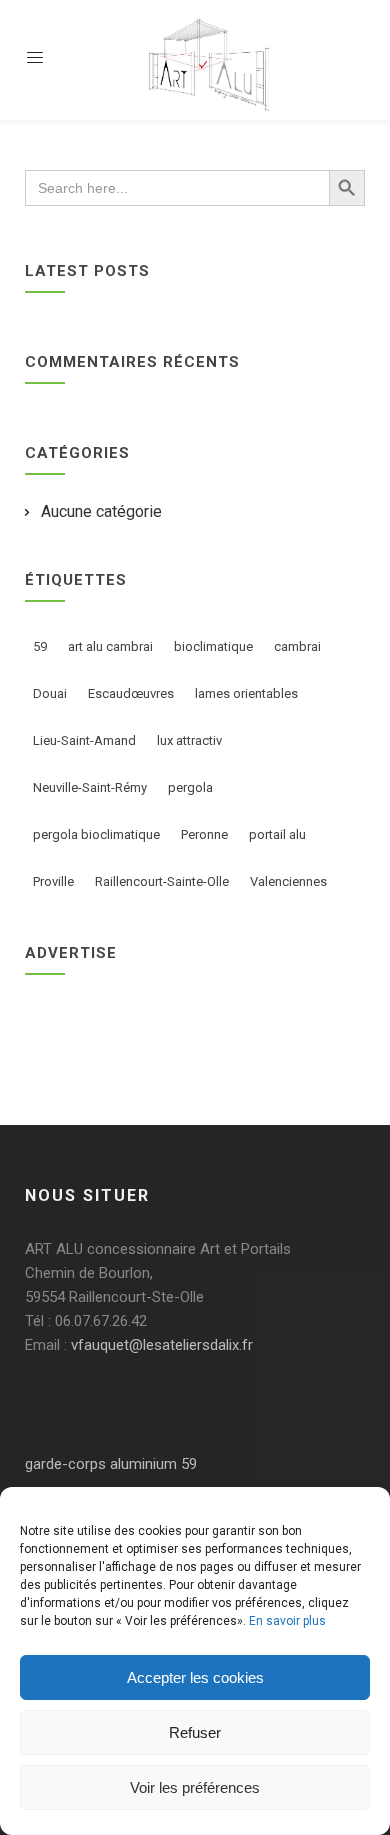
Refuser (195, 1732)
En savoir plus (287, 1621)
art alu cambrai (110, 646)
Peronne (204, 834)
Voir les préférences (195, 1787)
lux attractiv (189, 740)
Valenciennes (288, 881)
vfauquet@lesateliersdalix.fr (162, 1345)
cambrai (297, 646)
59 (40, 646)
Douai (50, 693)
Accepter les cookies (195, 1677)
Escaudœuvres (131, 693)
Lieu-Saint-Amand (84, 740)
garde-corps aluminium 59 (111, 1464)
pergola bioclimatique (96, 834)
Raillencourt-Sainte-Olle (162, 881)
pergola (190, 787)
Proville (53, 881)
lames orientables (246, 693)
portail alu (277, 834)
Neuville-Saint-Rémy (90, 787)
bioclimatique (213, 646)
